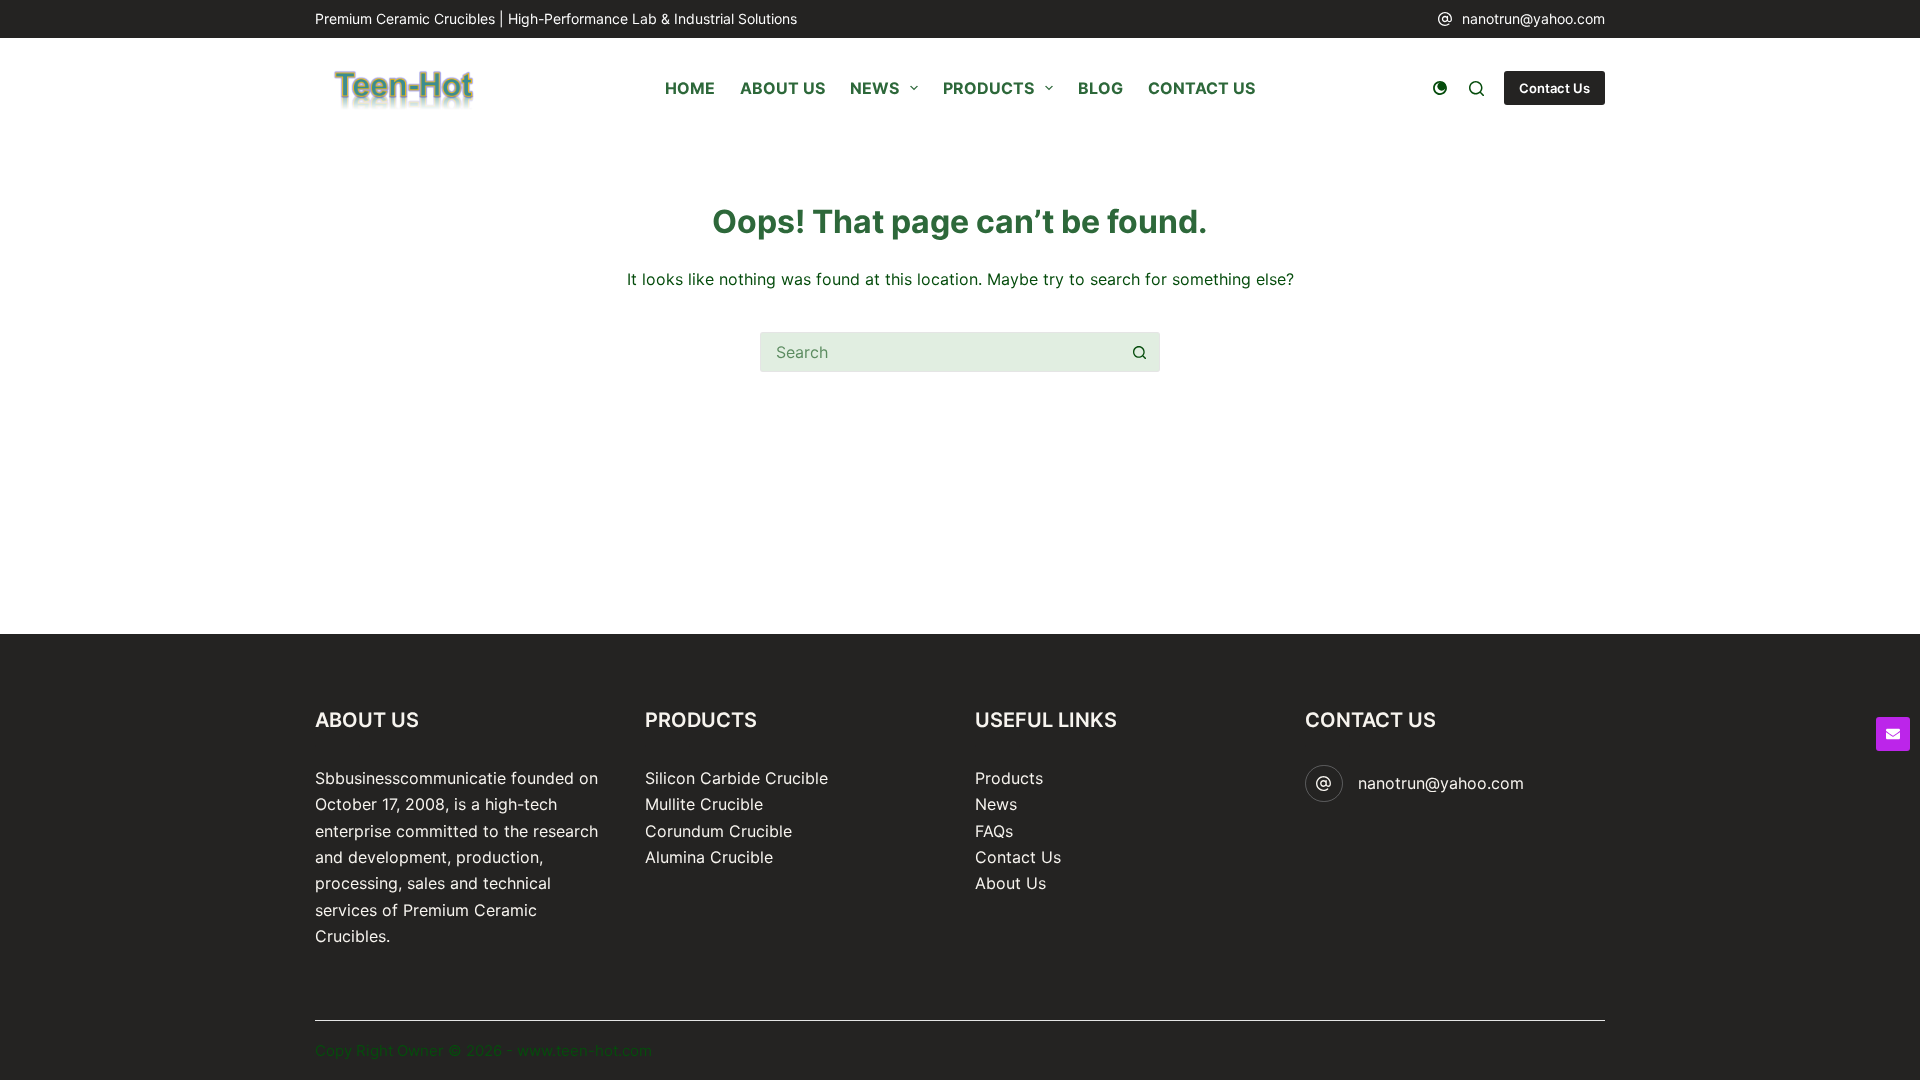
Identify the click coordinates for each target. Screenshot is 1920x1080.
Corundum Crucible (718, 831)
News (996, 804)
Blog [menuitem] (1100, 88)
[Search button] (1140, 352)
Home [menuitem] (690, 88)
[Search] (1476, 88)
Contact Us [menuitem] (1201, 88)
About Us (1010, 883)
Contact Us (1554, 88)
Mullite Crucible (704, 804)
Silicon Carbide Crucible (736, 778)
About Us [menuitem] (782, 88)
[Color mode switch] (1440, 88)
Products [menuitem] (988, 88)
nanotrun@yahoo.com (1533, 18)
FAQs (994, 831)
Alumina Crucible (709, 857)
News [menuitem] (874, 88)
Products (1009, 778)
